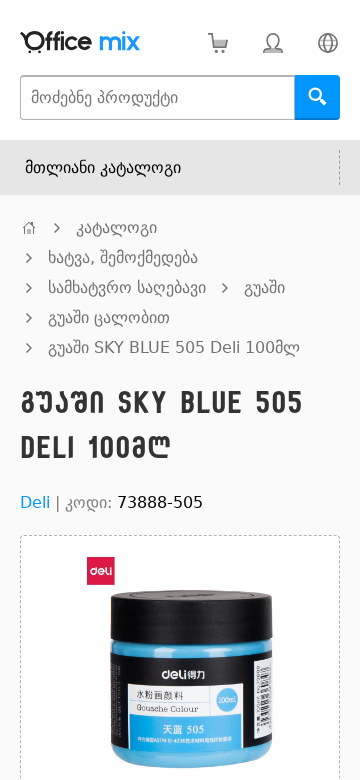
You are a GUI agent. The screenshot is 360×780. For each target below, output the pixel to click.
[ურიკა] (217, 42)
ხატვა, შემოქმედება (123, 257)
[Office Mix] (80, 42)
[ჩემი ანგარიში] (272, 42)
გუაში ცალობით (109, 317)
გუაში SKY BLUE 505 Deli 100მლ (174, 347)
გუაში (264, 287)
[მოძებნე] (317, 97)
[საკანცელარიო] (29, 227)
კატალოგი (116, 227)
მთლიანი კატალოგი (103, 167)
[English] (327, 42)
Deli (35, 502)
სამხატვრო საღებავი (127, 287)
